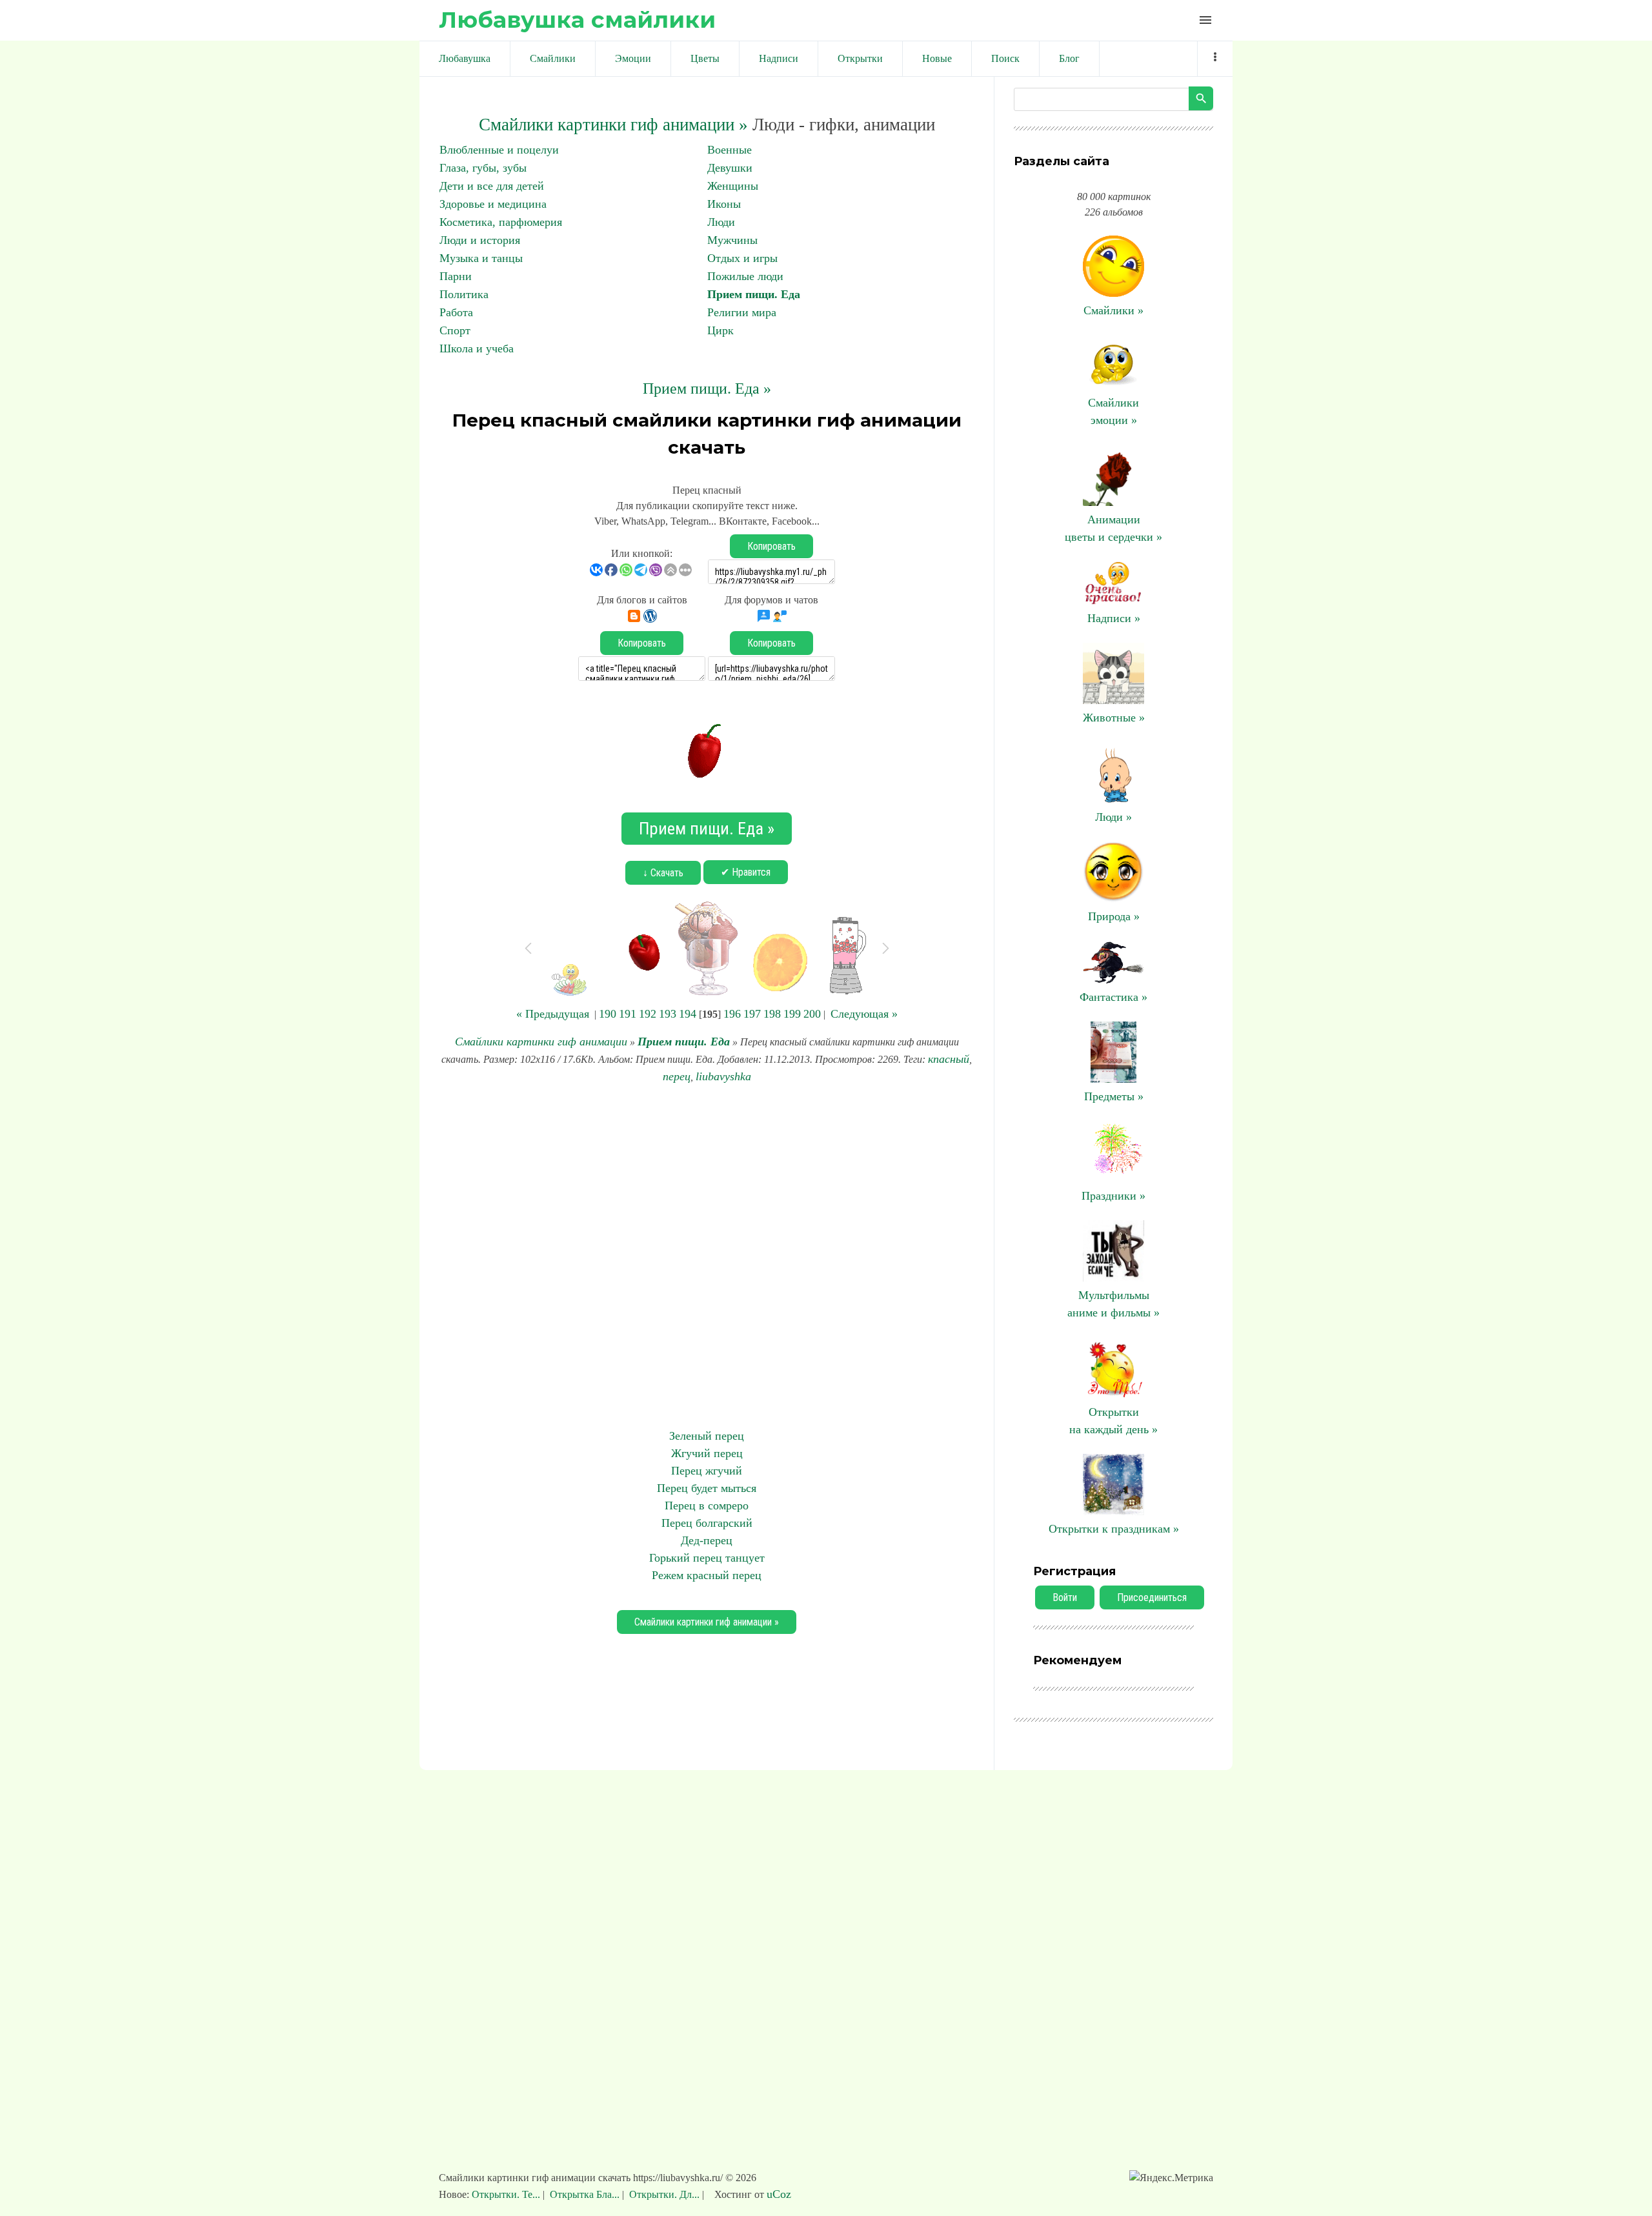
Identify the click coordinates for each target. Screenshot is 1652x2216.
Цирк (720, 330)
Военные (730, 150)
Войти (1065, 1597)
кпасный (949, 1059)
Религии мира (742, 312)
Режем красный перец (707, 1575)
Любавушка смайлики (577, 20)
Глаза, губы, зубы (483, 168)
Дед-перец (707, 1540)
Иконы (724, 204)
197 (752, 1014)
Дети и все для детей (492, 186)
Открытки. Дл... (664, 2194)
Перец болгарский (707, 1523)
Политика (464, 294)
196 (732, 1014)
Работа (456, 312)
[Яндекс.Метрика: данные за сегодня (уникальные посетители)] (1171, 2178)
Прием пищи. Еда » (707, 388)
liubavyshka (723, 1076)
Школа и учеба (477, 348)
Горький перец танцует (707, 1558)
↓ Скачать (663, 873)
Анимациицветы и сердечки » (1113, 528)
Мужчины (732, 240)
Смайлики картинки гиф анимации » (613, 125)
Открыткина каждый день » (1113, 1421)
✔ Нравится (746, 872)
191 (628, 1014)
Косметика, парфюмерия (501, 222)
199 (792, 1014)
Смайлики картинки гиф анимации (541, 1042)
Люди (721, 222)
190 (608, 1014)
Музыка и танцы (481, 258)
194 (688, 1014)
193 (668, 1014)
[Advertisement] (707, 1256)
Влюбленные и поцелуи (499, 150)
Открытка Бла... (585, 2194)
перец (677, 1076)
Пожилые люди (745, 276)
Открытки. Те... (507, 2194)
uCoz (779, 2194)
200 (812, 1014)
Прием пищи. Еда (754, 294)
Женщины (733, 186)
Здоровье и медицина (493, 204)
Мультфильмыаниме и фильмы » (1113, 1304)
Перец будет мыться (707, 1488)
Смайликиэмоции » (1113, 411)
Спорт (455, 330)
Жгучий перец (707, 1453)
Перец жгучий (707, 1471)
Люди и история (480, 240)
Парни (456, 276)
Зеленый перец (707, 1436)
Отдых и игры (742, 258)
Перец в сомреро (707, 1506)
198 (772, 1014)
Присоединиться (1152, 1597)
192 (648, 1014)
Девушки (730, 168)
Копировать (771, 546)
